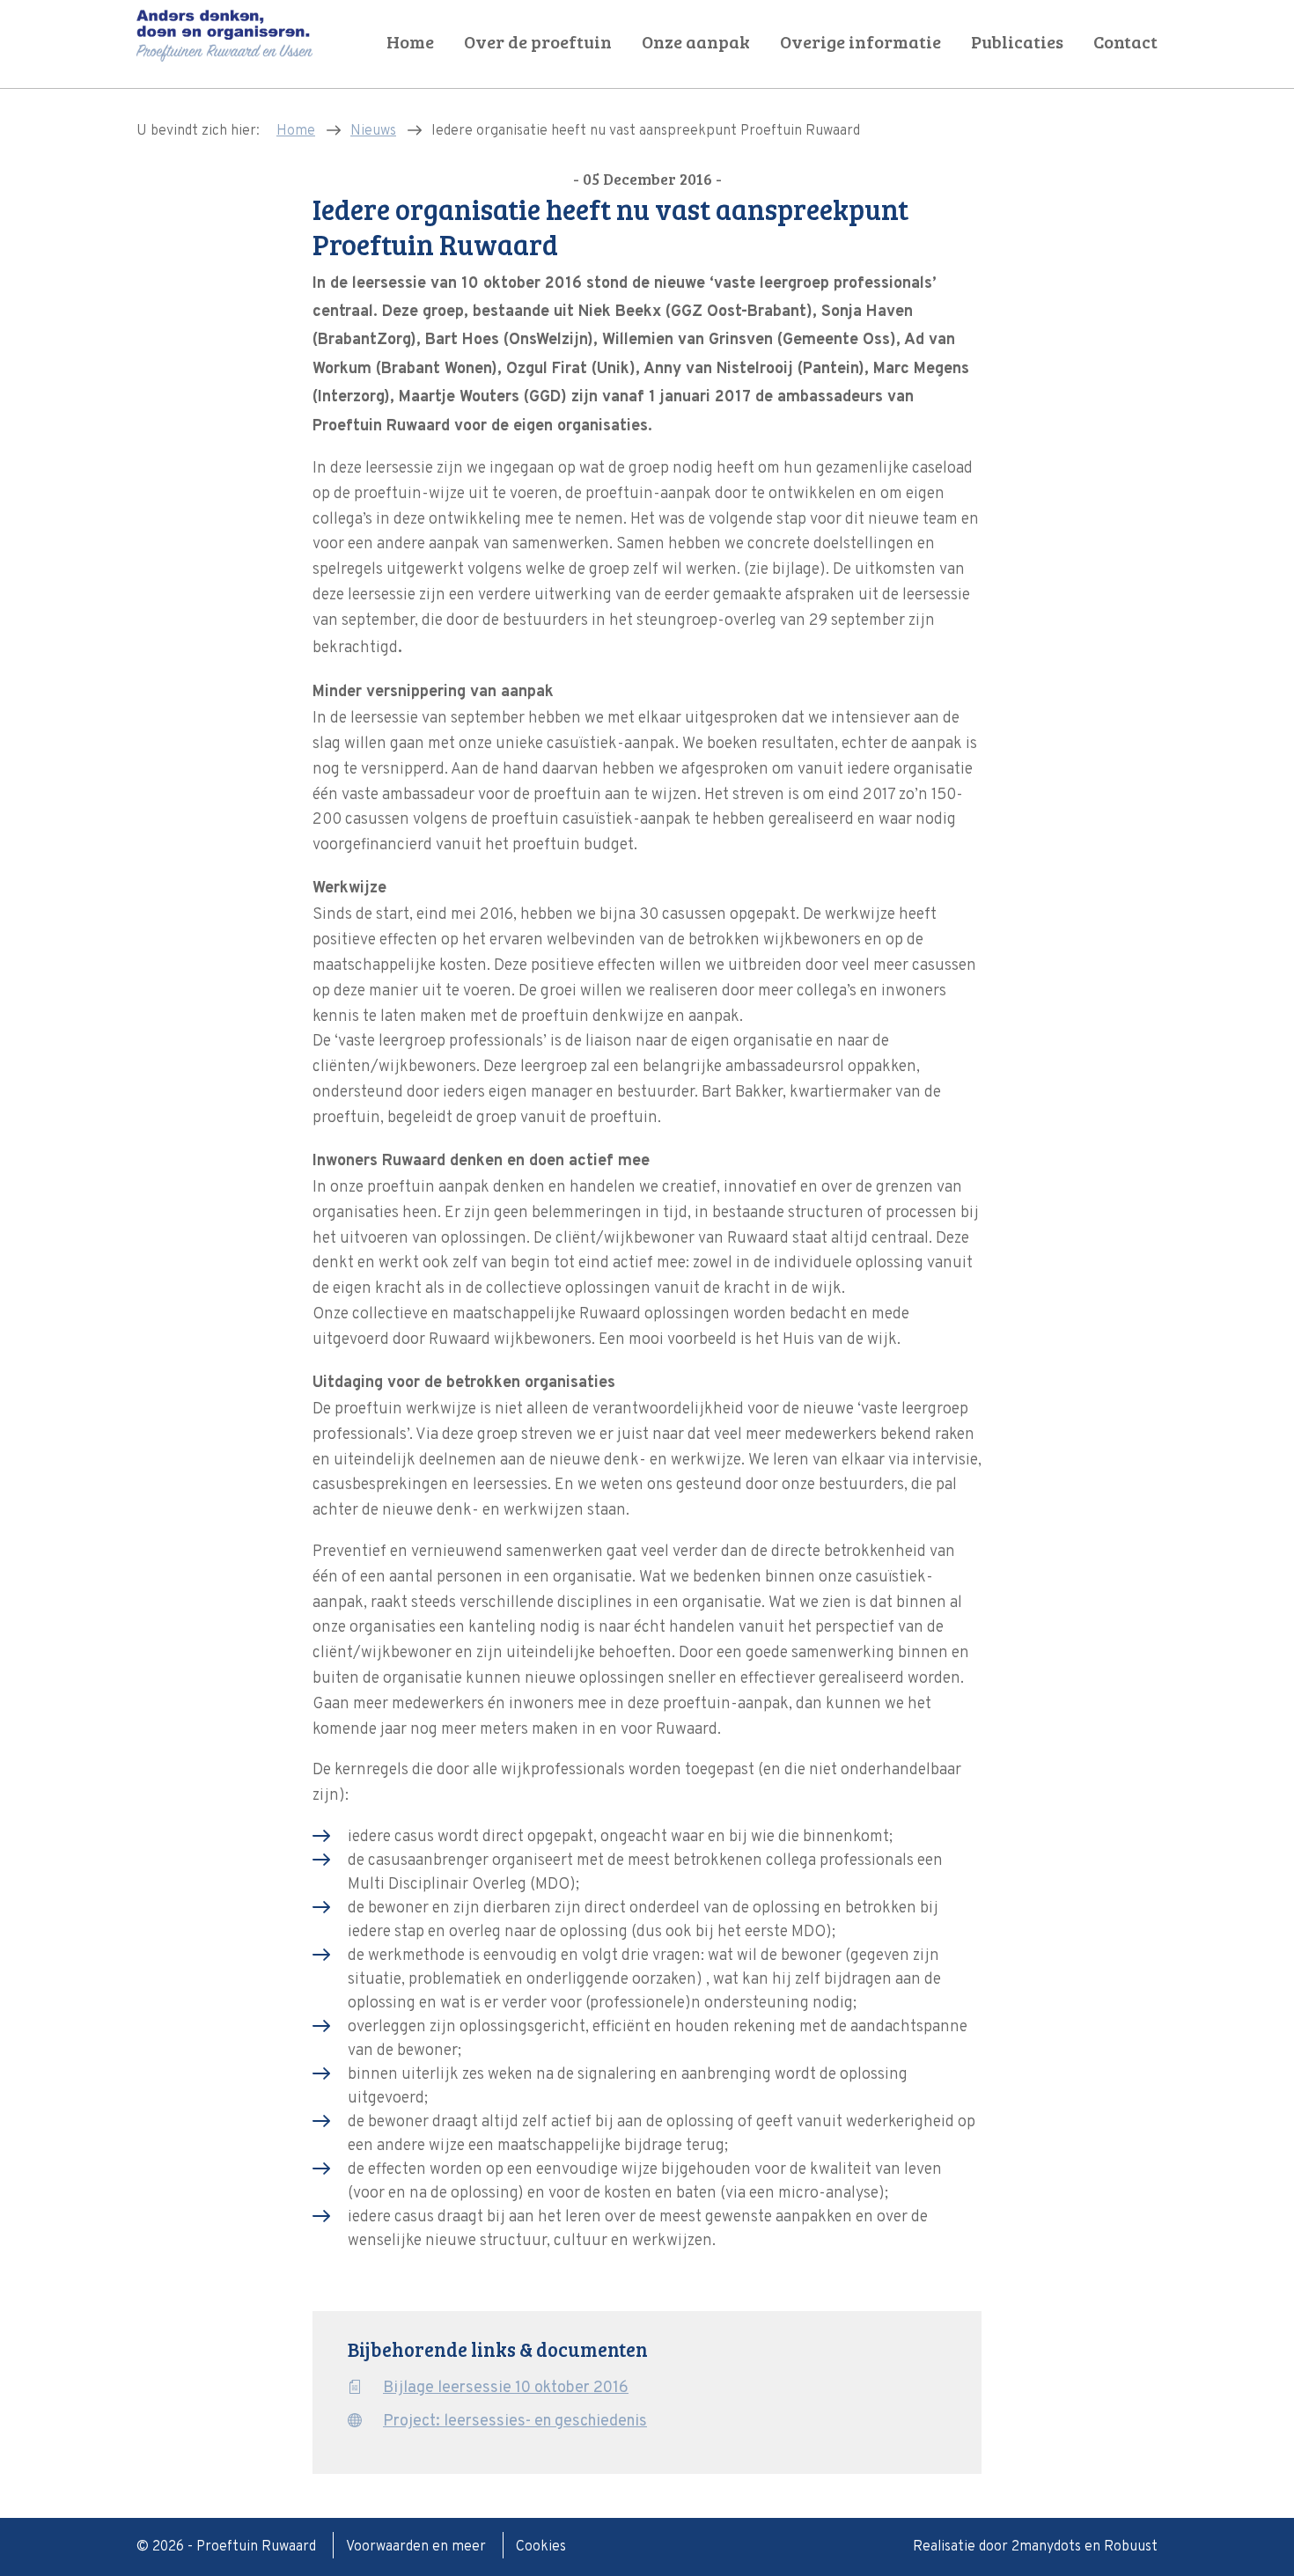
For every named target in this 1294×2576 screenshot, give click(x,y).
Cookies (541, 2547)
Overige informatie (860, 42)
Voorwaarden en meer (418, 2547)
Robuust (1131, 2547)
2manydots (1046, 2547)
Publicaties (1017, 42)
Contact (1125, 42)
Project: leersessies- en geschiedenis (515, 2422)
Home (410, 42)
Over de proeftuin (538, 42)
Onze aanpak (696, 42)
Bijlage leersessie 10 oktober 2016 (506, 2388)
